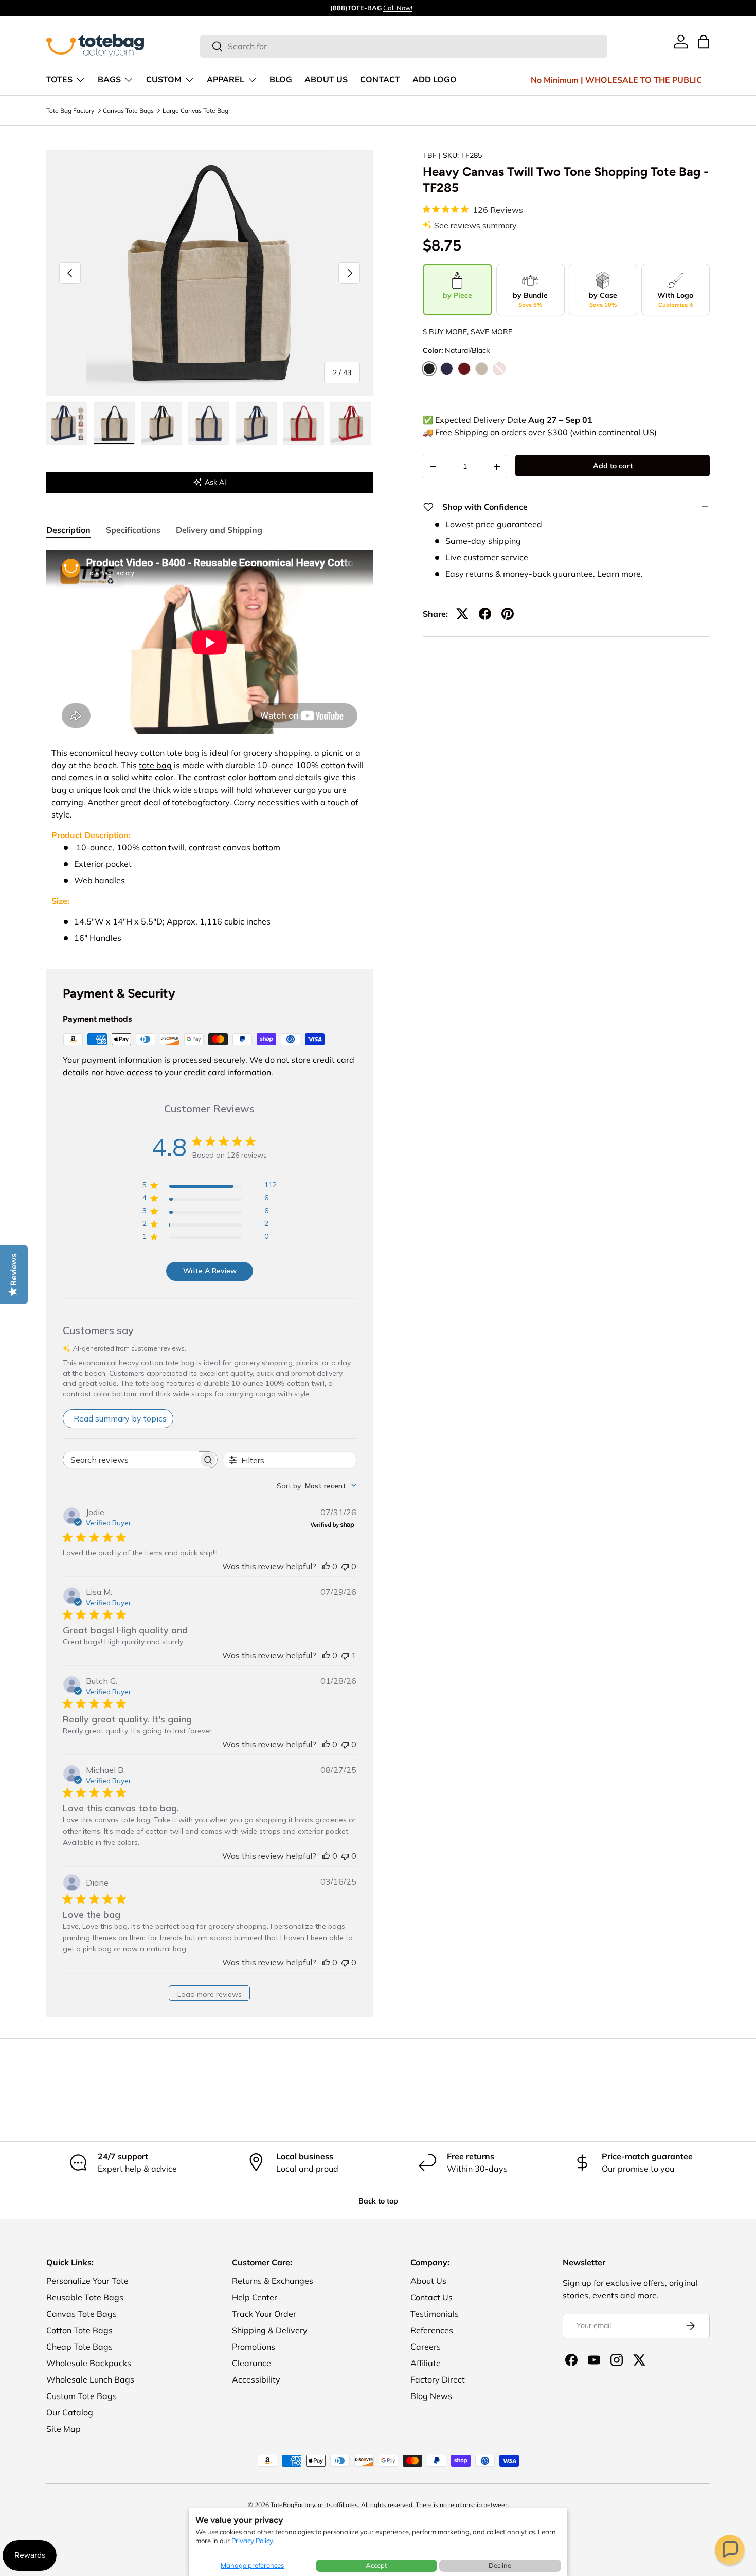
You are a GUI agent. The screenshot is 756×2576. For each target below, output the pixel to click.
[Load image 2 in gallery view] (114, 423)
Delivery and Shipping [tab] (219, 530)
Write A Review (210, 1271)
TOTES (59, 80)
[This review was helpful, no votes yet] (326, 1566)
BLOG (281, 80)
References (432, 2330)
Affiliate (426, 2363)
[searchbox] (131, 1460)
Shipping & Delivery (270, 2330)
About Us (428, 2281)
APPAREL (226, 80)
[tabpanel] (210, 747)
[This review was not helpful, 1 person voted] (345, 1655)
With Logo (675, 299)
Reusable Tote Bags (85, 2297)
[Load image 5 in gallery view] (256, 423)
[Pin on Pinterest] (508, 614)
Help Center (255, 2297)
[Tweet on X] (462, 614)
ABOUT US (326, 80)
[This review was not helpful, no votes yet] (345, 1566)
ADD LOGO (435, 80)
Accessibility (256, 2379)
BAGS (109, 80)
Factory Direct (438, 2379)
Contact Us (431, 2297)
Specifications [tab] (133, 530)
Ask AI (215, 482)
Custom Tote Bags (82, 2396)
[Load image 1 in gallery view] (67, 423)
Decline (500, 2565)
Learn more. (620, 574)
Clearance (251, 2363)
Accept (376, 2565)
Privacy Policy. (253, 2541)
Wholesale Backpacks (89, 2363)
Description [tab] (68, 530)
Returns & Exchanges (273, 2281)
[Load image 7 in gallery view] (351, 423)
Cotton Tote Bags (79, 2330)
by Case (603, 299)
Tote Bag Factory (70, 110)
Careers (426, 2347)
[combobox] (404, 46)
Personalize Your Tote (87, 2281)
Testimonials (435, 2314)
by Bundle (530, 299)
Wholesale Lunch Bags (90, 2379)
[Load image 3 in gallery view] (161, 423)
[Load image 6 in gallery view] (303, 423)
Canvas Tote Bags (128, 110)
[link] (681, 42)
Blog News (431, 2396)
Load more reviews (210, 1994)
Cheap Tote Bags (79, 2347)
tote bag (155, 765)
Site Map (64, 2429)
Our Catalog (70, 2412)
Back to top (378, 2201)
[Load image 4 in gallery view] (209, 423)
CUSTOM (164, 80)
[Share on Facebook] (485, 614)
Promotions (254, 2347)
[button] (730, 2550)
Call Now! (398, 8)
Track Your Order (264, 2314)
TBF (430, 155)
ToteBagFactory (293, 2505)
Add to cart (613, 466)
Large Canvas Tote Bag (195, 110)
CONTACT (380, 80)
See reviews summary (475, 225)
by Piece (457, 295)
